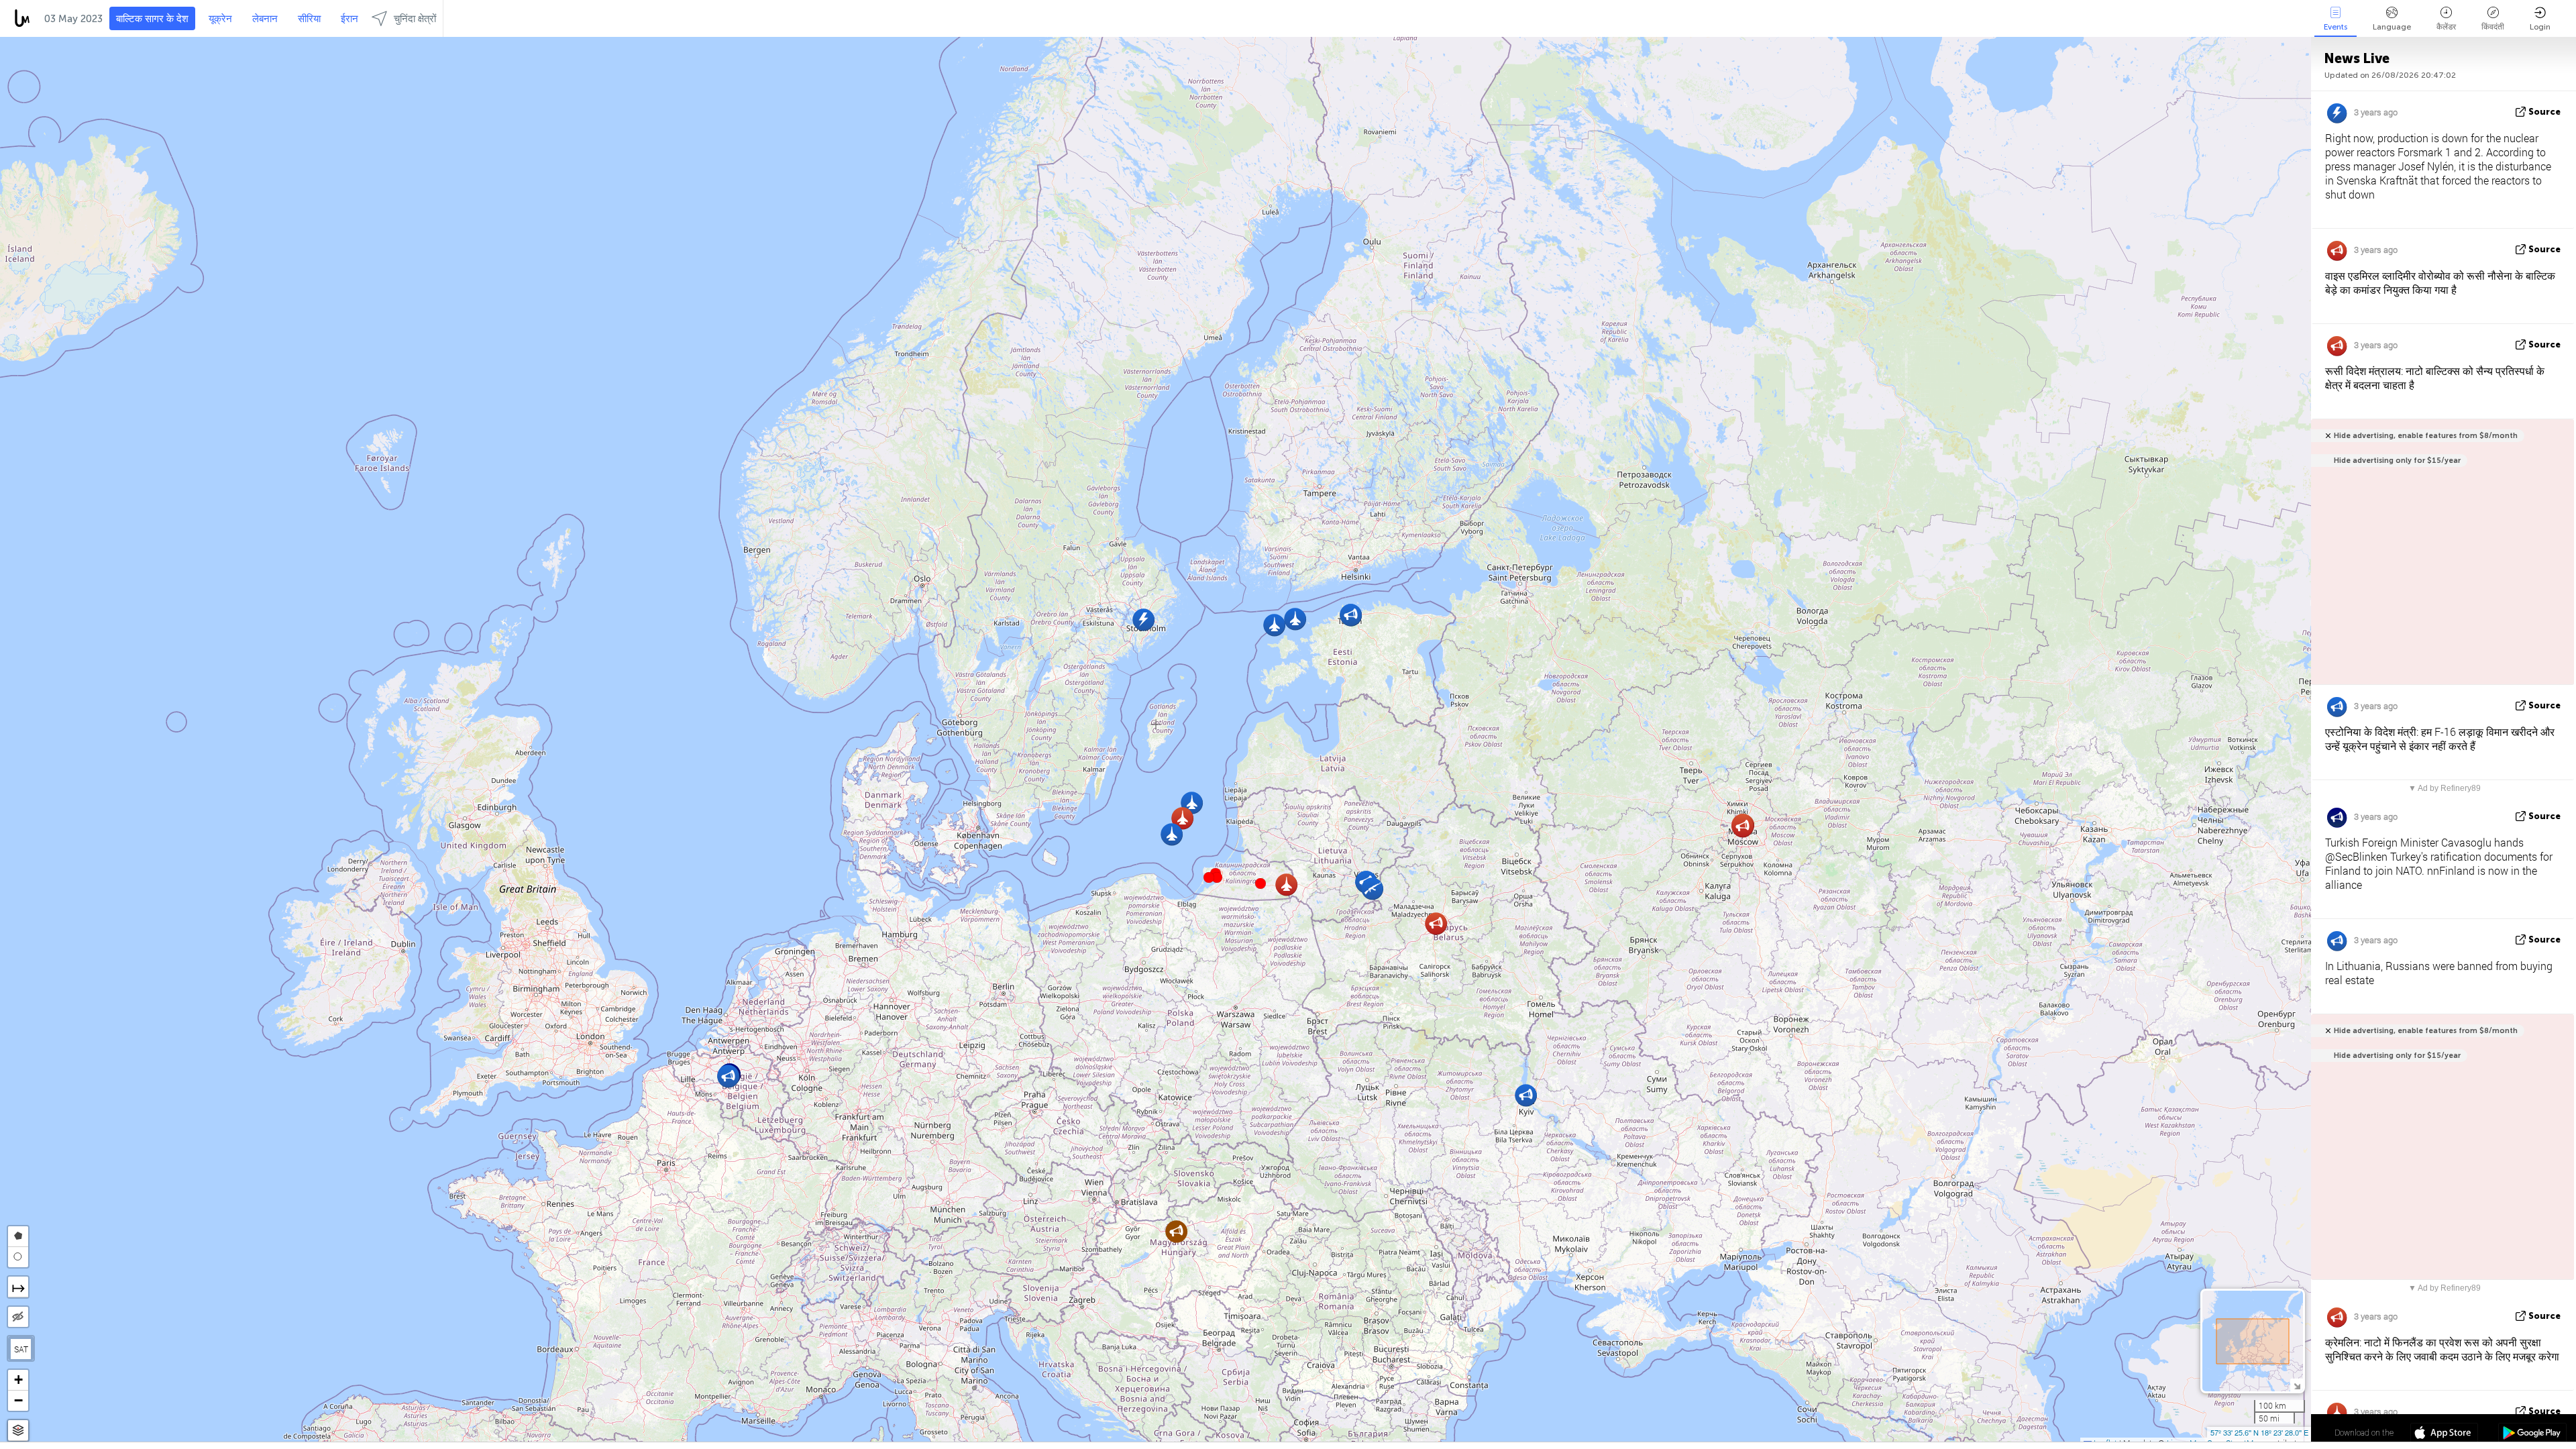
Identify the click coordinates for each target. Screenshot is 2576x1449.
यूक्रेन (220, 19)
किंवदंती (2493, 27)
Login (2540, 27)
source (2544, 112)
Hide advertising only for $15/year (2397, 461)
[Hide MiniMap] (2297, 1385)
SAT (21, 1349)
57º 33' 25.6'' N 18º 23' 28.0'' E (2259, 1432)
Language (2392, 27)
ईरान (350, 19)
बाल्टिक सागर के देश (152, 19)
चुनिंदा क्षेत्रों (415, 19)
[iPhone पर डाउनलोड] (2444, 1434)
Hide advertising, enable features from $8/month (2426, 436)
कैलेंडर (2446, 27)
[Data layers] (18, 1431)
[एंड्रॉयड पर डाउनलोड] (2532, 1434)
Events (2336, 27)
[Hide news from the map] (18, 1317)
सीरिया (309, 19)
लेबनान (265, 19)
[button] (1217, 877)
